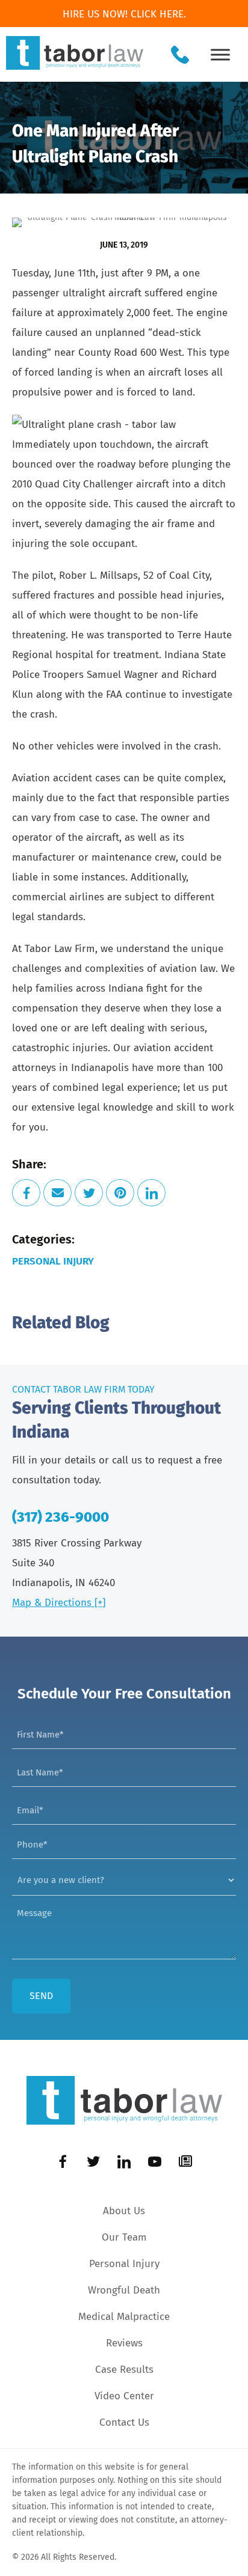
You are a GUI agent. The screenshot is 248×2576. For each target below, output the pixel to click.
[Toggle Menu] (220, 54)
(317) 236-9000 (60, 1517)
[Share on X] (89, 1193)
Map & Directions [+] (59, 1603)
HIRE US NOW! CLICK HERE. (124, 14)
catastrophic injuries (60, 1048)
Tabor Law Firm (60, 949)
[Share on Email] (57, 1193)
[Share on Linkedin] (151, 1193)
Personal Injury (53, 1261)
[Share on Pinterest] (120, 1193)
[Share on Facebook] (26, 1193)
